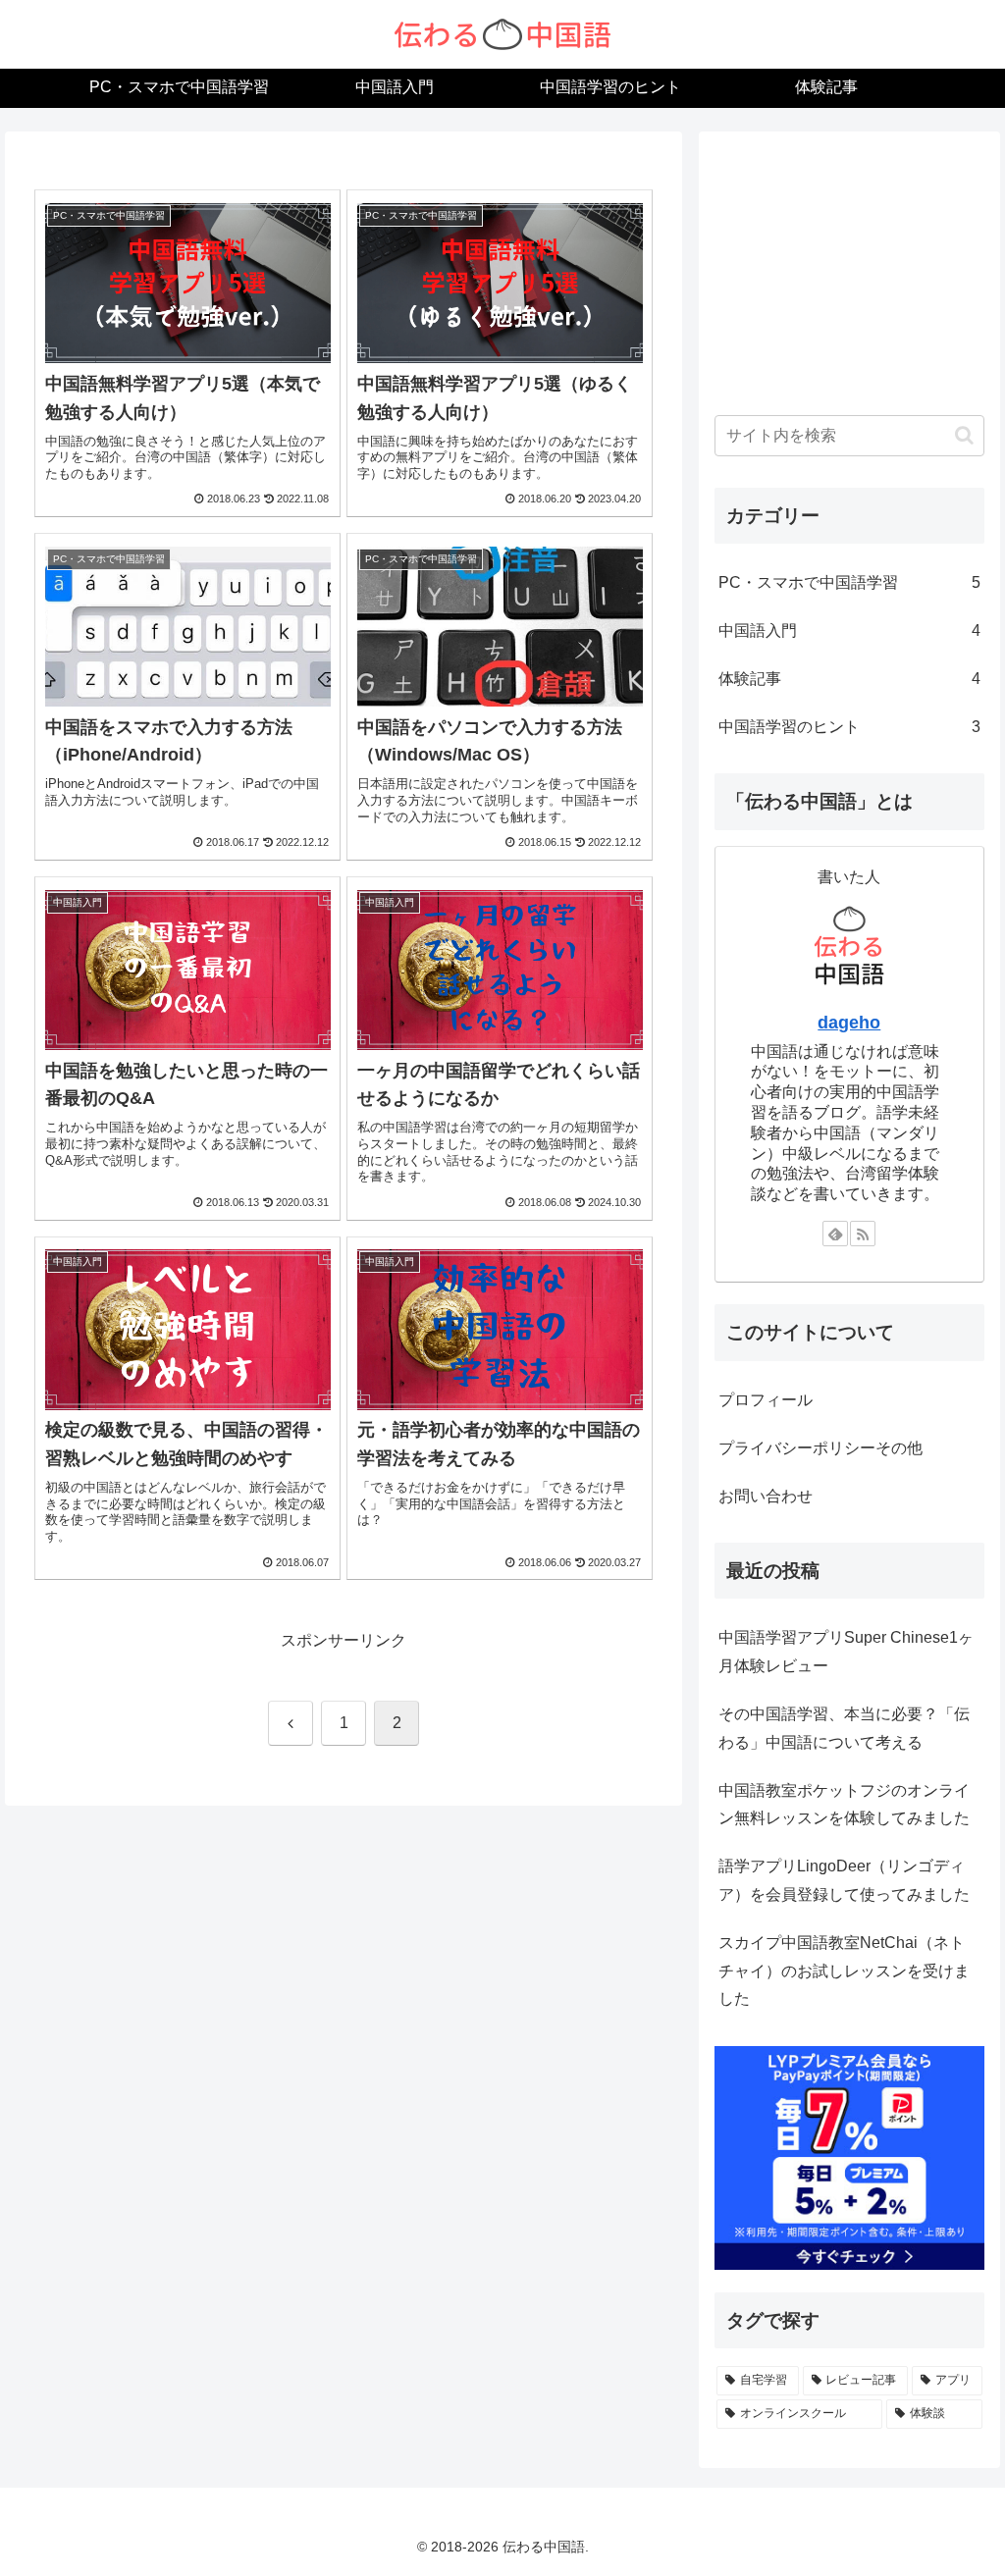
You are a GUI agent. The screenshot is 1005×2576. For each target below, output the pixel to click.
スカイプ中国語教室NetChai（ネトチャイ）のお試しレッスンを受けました (844, 1971)
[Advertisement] (849, 270)
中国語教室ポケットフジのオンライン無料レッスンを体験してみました (844, 1805)
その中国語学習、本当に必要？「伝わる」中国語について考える (844, 1728)
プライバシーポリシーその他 (820, 1448)
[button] (964, 435)
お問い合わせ (766, 1496)
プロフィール (766, 1400)
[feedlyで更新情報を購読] (835, 1234)
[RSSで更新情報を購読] (863, 1234)
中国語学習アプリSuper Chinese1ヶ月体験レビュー (846, 1652)
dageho (849, 1023)
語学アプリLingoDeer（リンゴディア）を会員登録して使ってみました (844, 1880)
